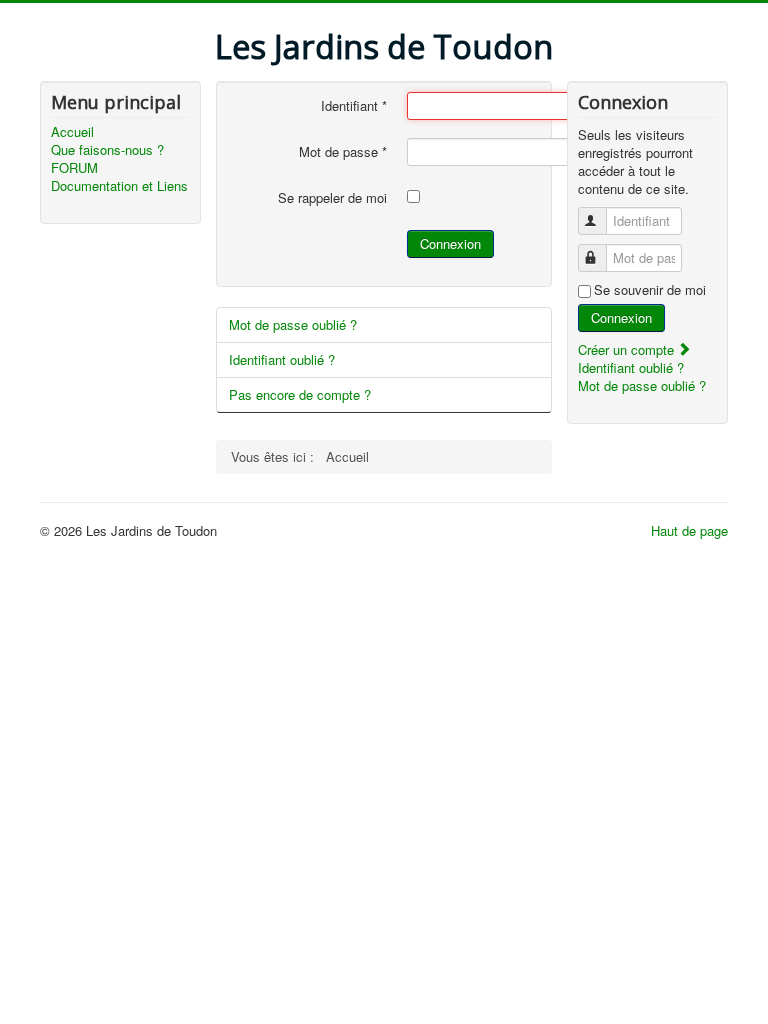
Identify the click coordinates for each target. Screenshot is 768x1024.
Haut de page (689, 530)
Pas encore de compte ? (300, 394)
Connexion (450, 243)
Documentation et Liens (119, 186)
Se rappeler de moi (332, 198)
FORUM (74, 168)
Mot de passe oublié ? (293, 324)
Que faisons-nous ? (107, 150)
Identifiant (354, 106)
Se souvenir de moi (650, 290)
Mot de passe (343, 152)
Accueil (72, 132)
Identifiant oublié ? (282, 359)
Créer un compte (628, 349)
